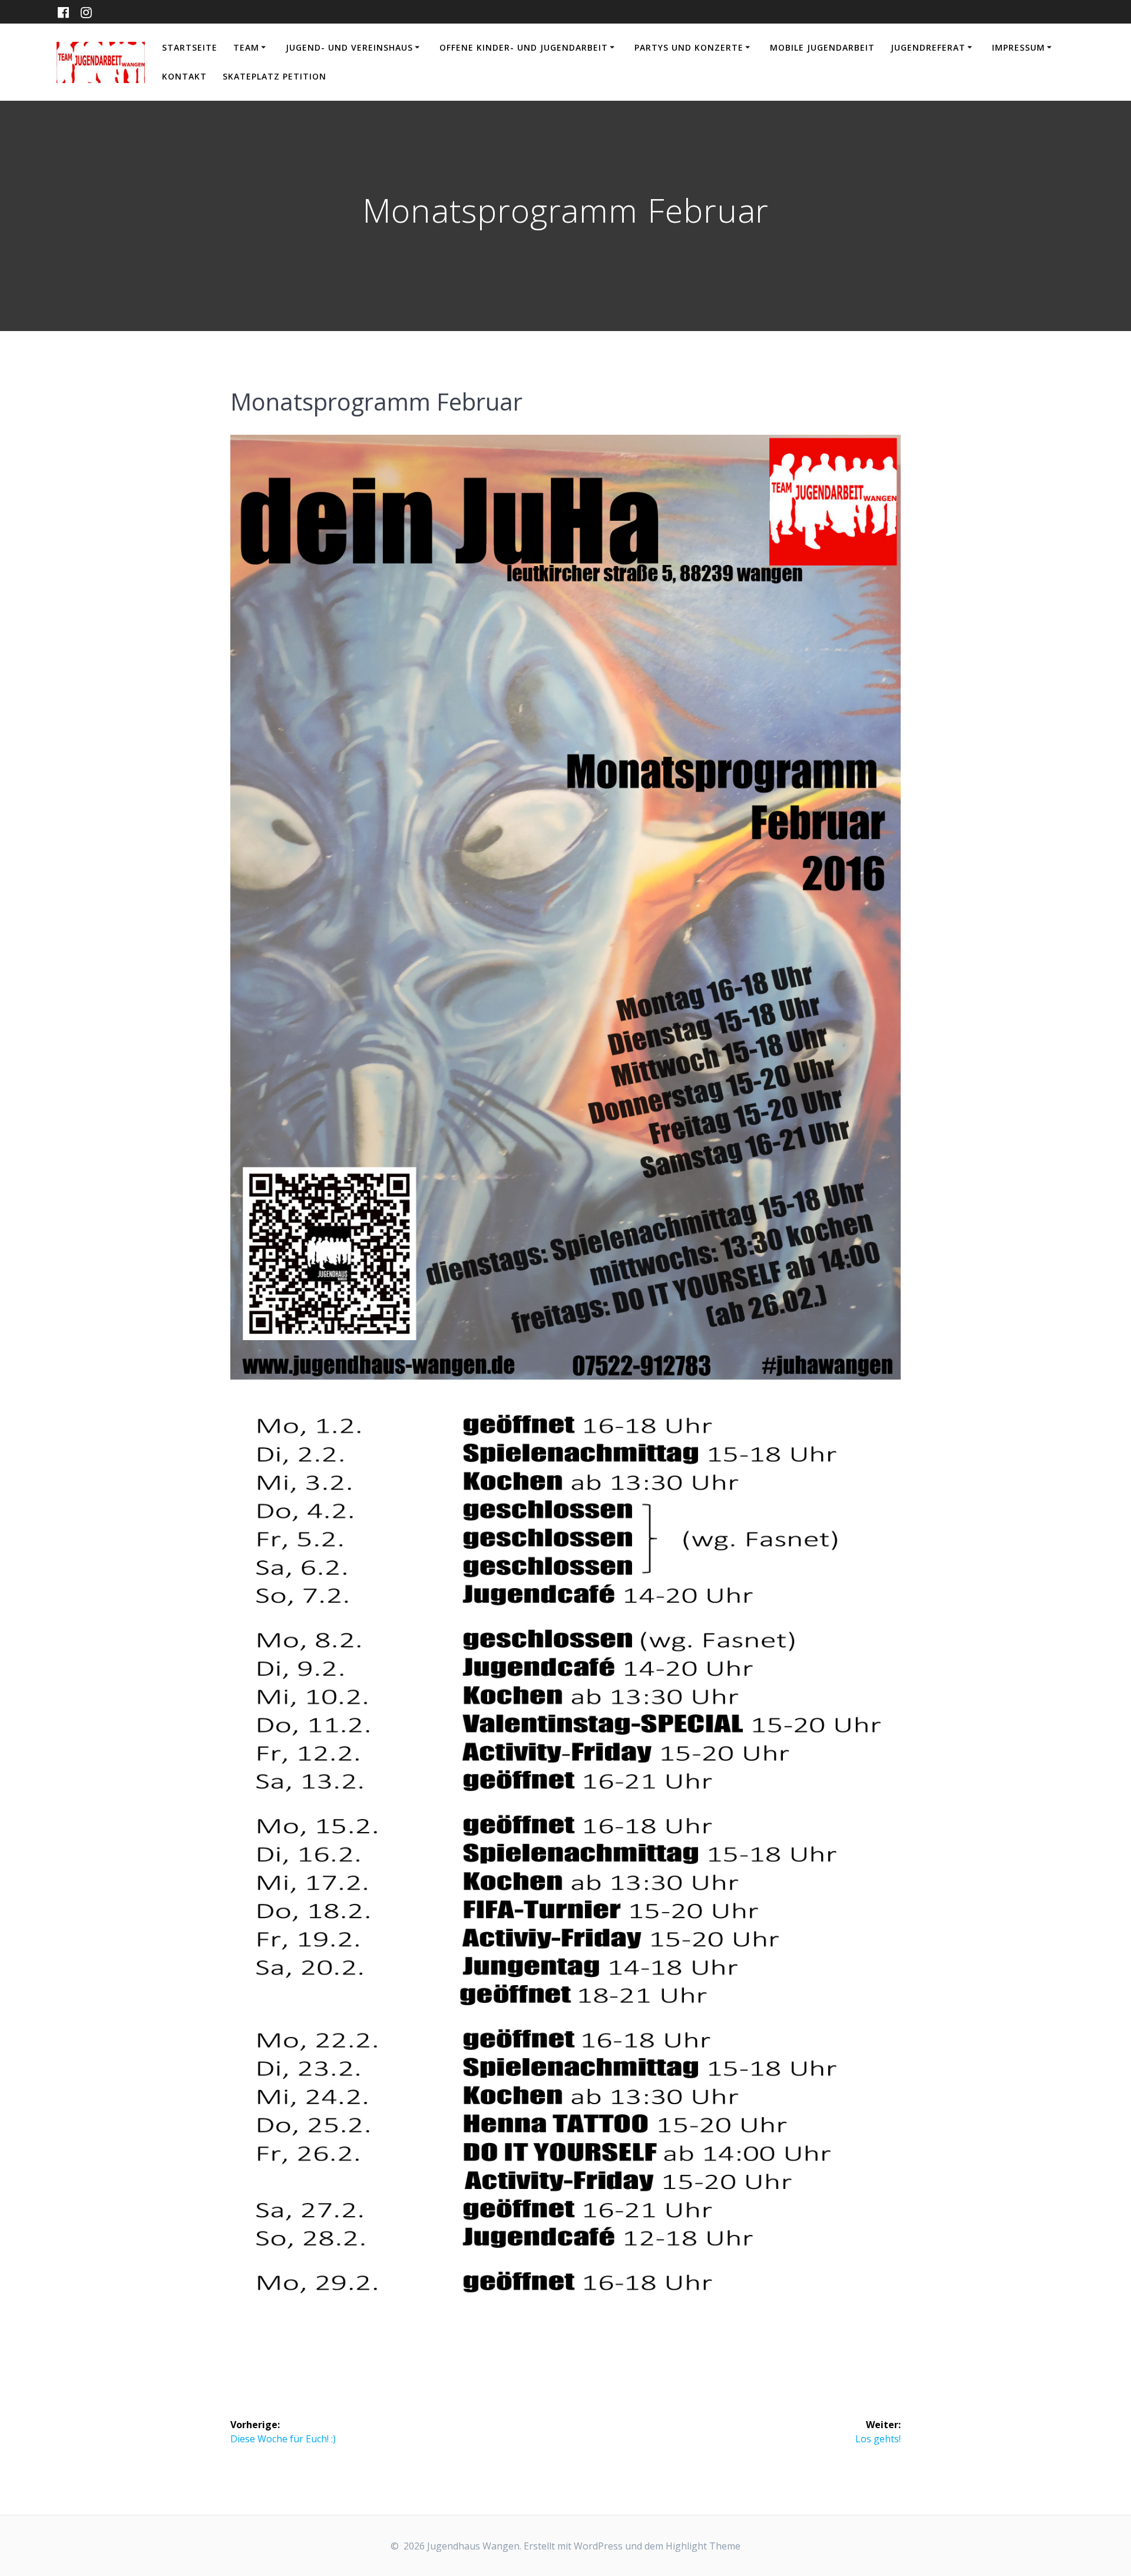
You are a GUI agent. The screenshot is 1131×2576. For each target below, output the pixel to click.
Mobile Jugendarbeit (822, 47)
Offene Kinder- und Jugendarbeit (524, 47)
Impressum (1018, 47)
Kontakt (184, 76)
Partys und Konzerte (689, 47)
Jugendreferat (928, 47)
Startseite (190, 47)
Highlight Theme (703, 2546)
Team (246, 47)
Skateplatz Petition (275, 76)
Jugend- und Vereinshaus (349, 47)
